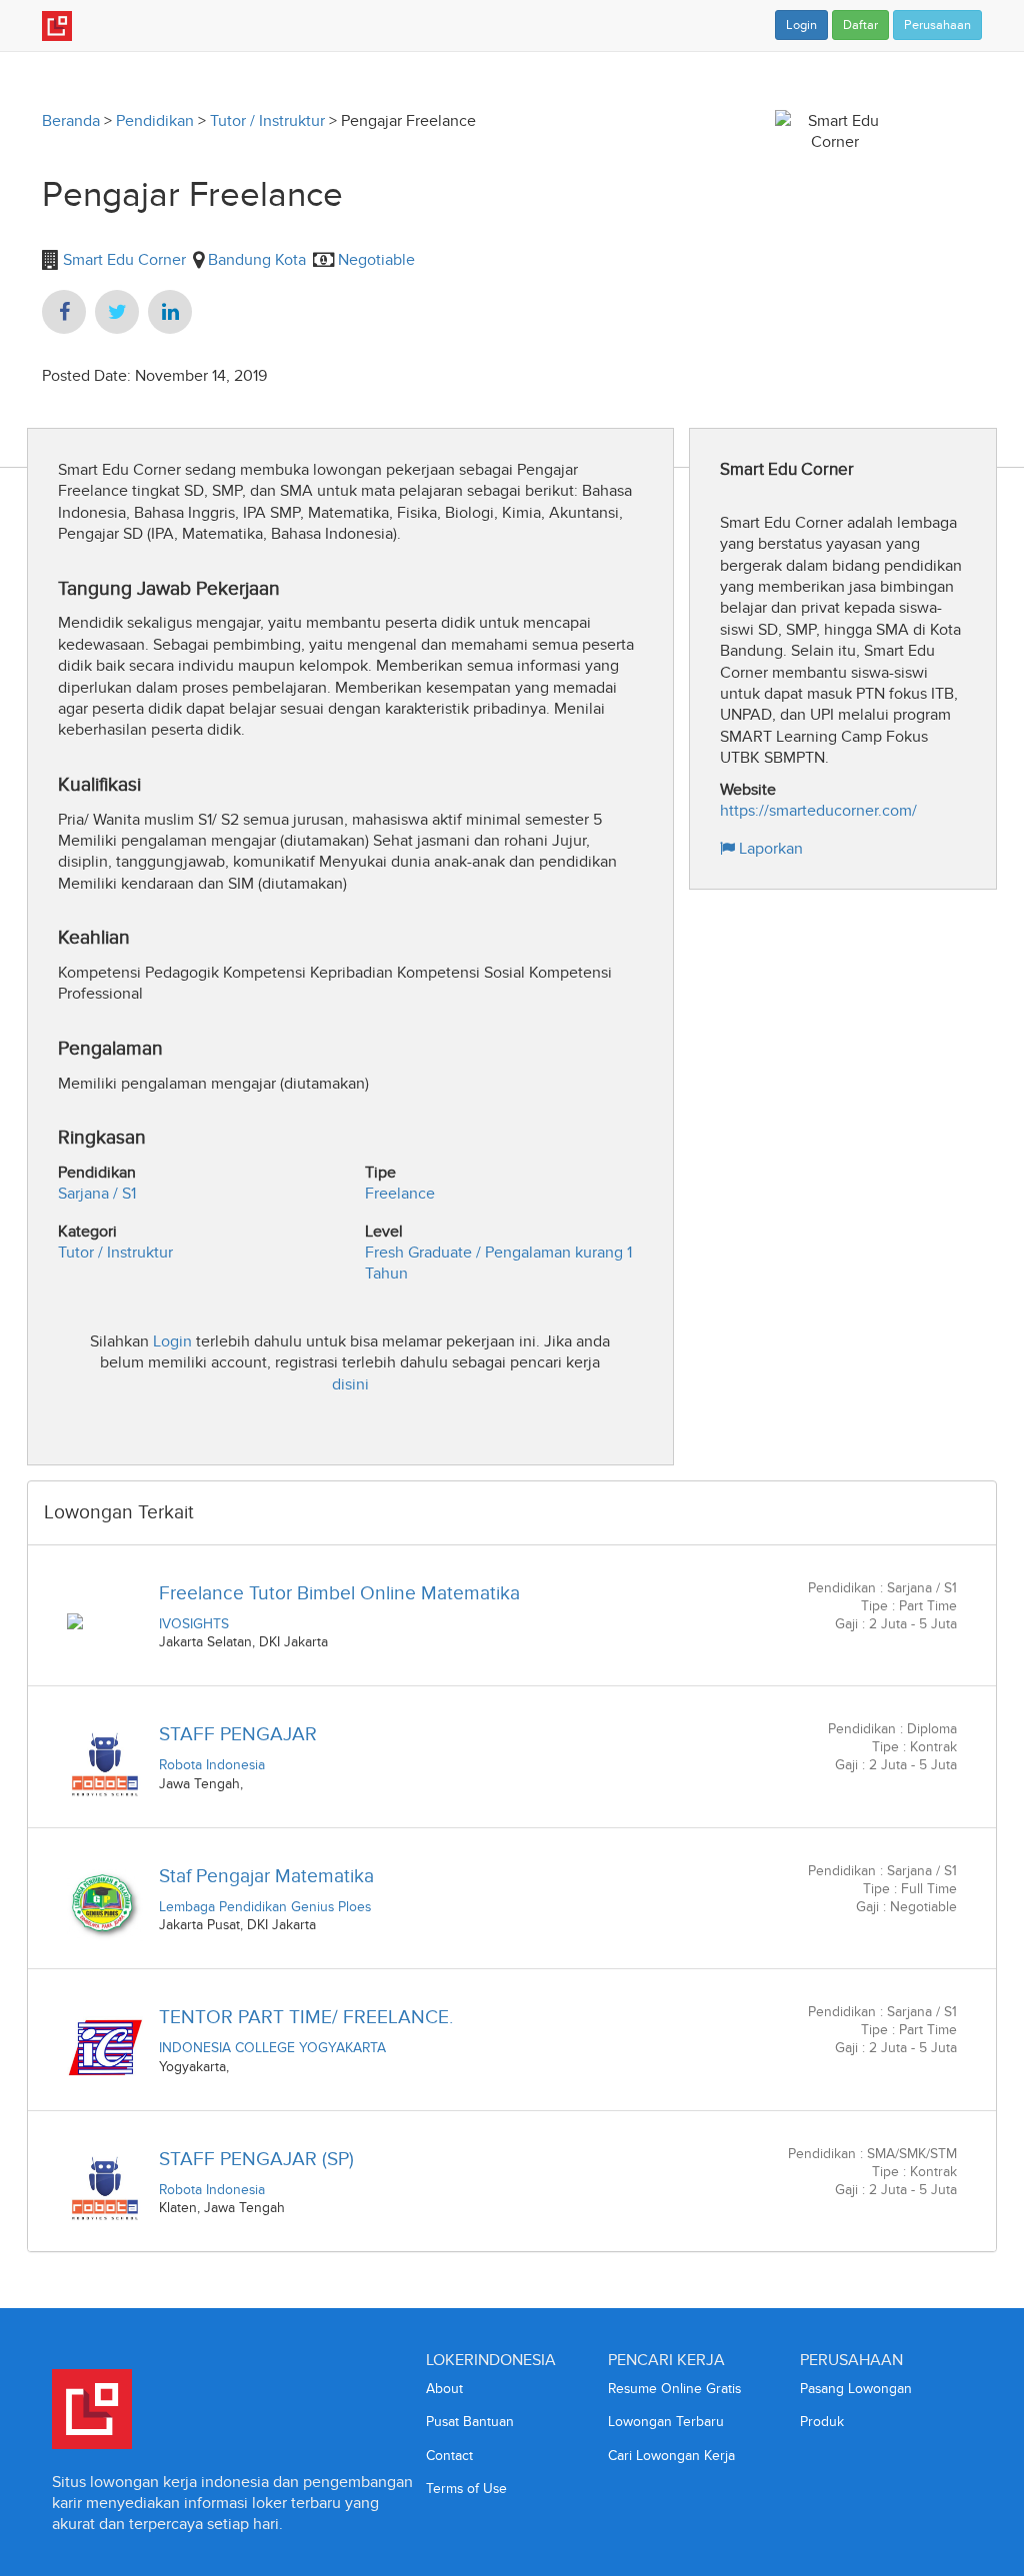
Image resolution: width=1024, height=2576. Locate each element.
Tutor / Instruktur (267, 120)
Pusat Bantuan (470, 2422)
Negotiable (376, 259)
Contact (449, 2456)
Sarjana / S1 (97, 1193)
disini (350, 1384)
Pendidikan (155, 120)
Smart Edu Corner (122, 259)
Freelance (400, 1193)
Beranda (71, 120)
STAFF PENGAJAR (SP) (256, 2159)
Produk (822, 2422)
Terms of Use (466, 2489)
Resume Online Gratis (674, 2389)
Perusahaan (937, 25)
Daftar (860, 25)
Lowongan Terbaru (666, 2422)
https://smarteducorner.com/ (818, 810)
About (444, 2389)
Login (801, 25)
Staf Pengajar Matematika (266, 1876)
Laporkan (769, 848)
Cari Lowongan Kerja (671, 2456)
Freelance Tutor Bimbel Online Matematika (339, 1593)
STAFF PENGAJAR (238, 1734)
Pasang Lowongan (856, 2389)
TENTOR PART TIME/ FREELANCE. (306, 2017)
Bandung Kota (257, 259)
